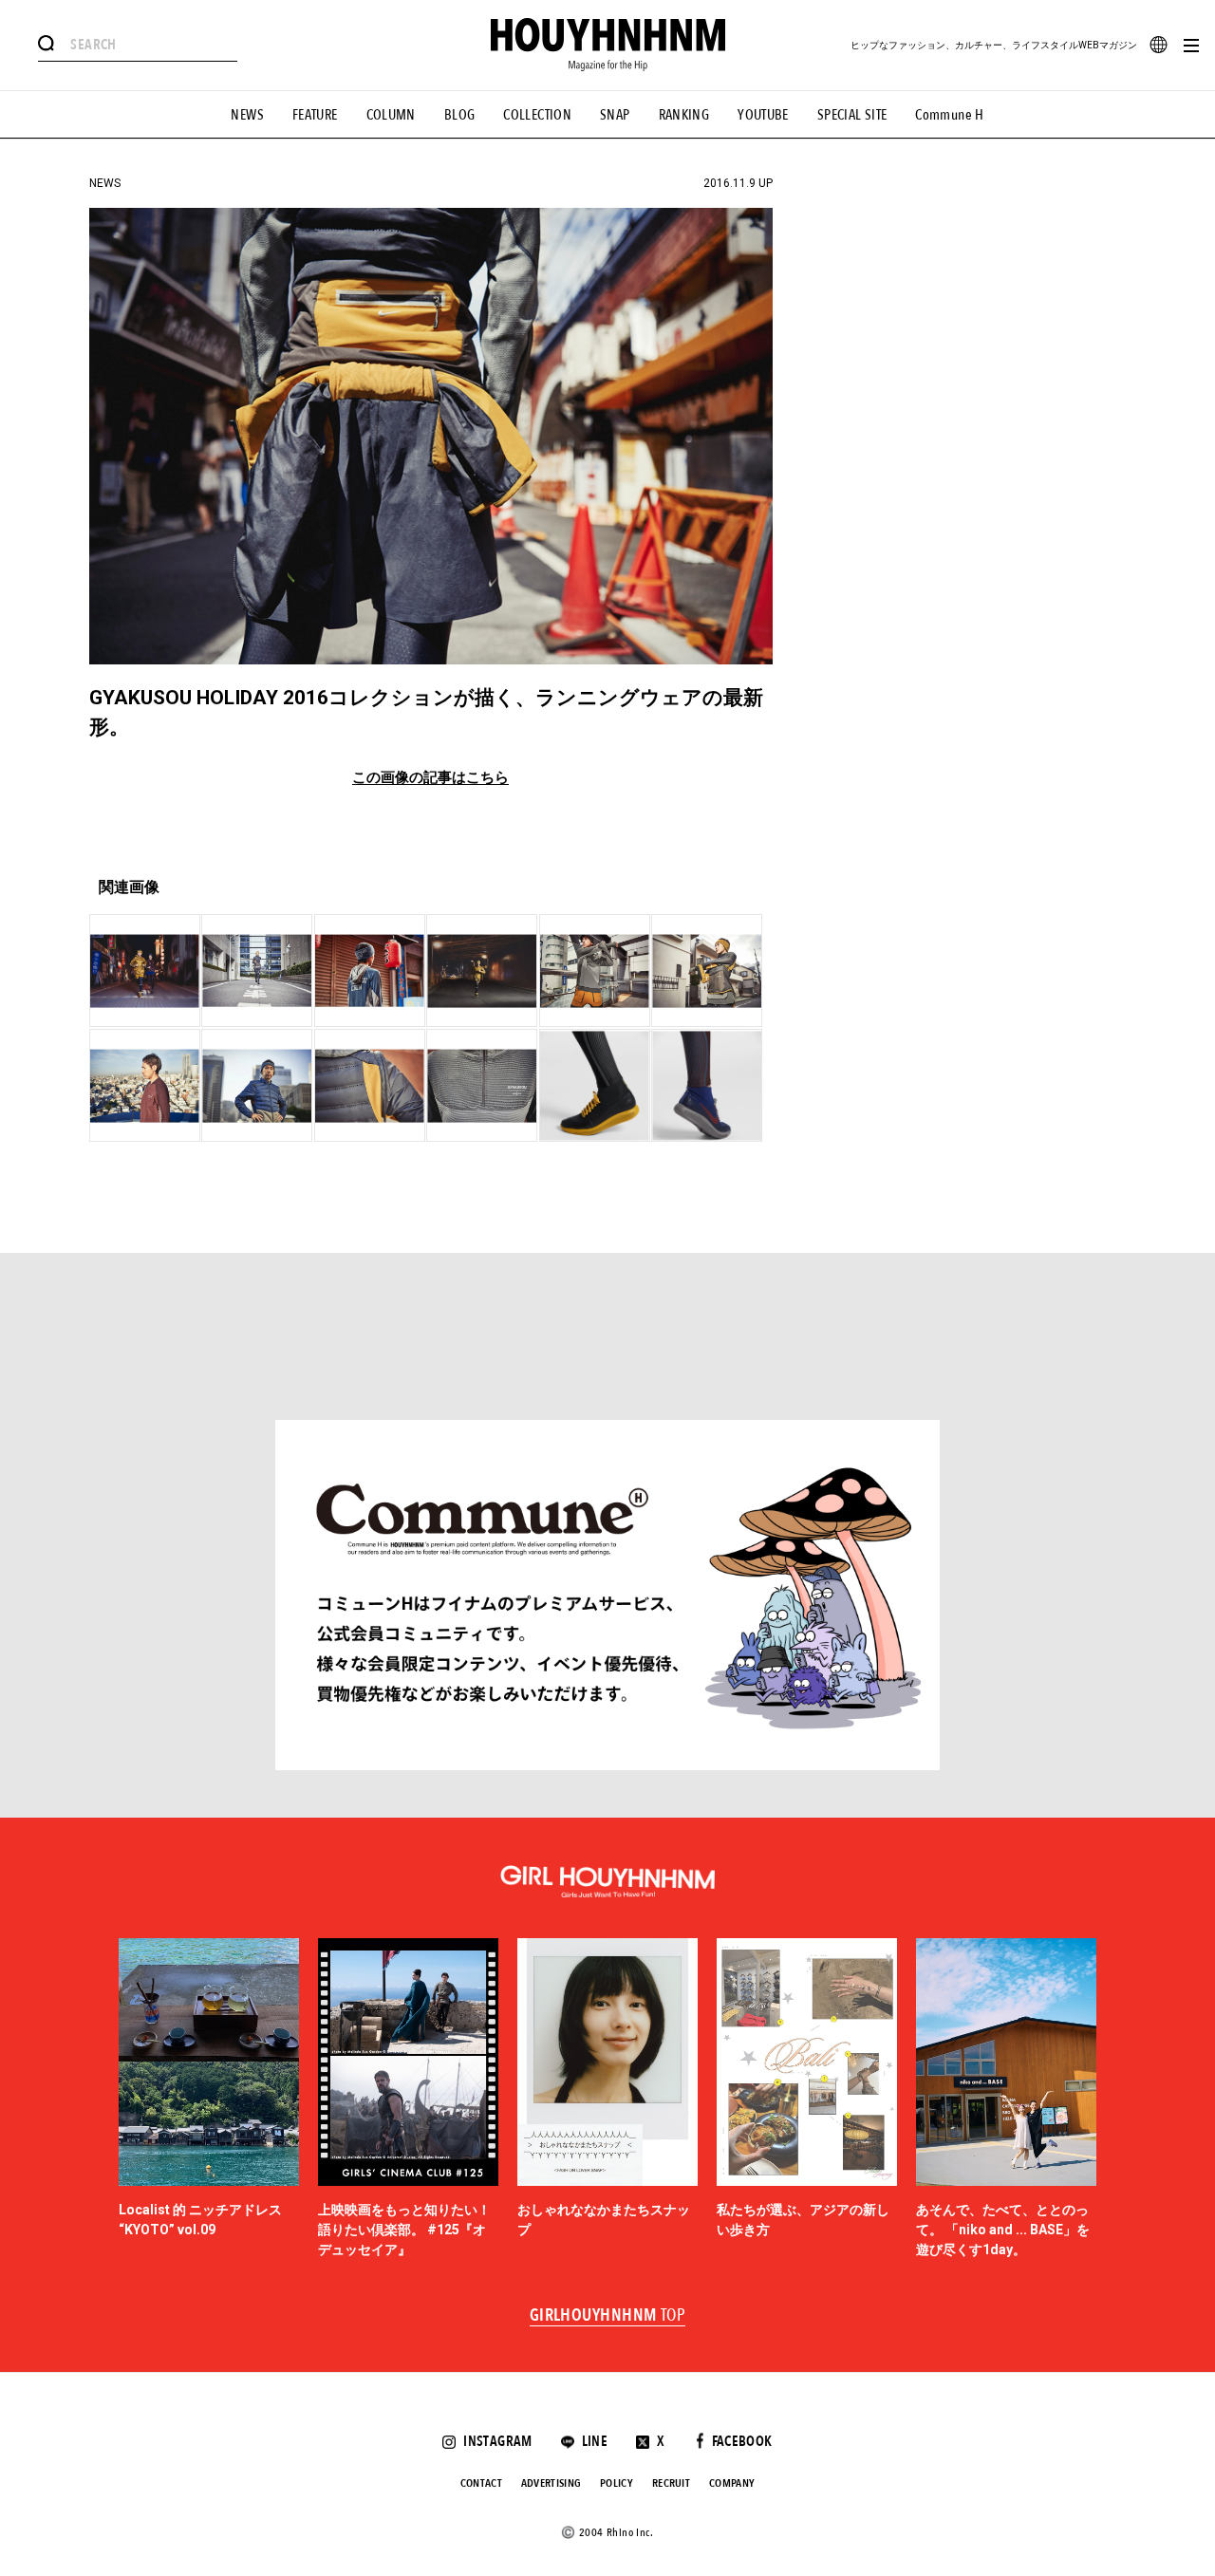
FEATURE (315, 115)
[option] (209, 2100)
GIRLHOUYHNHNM (608, 2316)
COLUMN (391, 115)
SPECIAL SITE (852, 115)
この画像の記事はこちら (430, 778)
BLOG (460, 115)
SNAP (615, 115)
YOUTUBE (763, 115)
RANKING (684, 115)
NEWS (247, 115)
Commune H (949, 115)
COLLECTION (537, 115)
